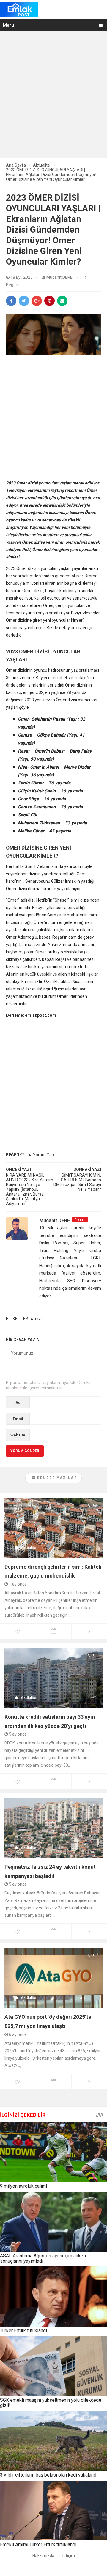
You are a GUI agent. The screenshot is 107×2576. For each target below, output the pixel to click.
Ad (18, 1403)
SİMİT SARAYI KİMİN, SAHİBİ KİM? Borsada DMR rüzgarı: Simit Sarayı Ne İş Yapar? (77, 1182)
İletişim (68, 2556)
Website (18, 1435)
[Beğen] (86, 278)
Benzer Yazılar (56, 1478)
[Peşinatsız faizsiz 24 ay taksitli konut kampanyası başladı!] (53, 1828)
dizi (38, 1319)
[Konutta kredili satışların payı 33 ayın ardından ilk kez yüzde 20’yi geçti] (53, 1678)
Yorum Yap (44, 1155)
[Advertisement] (53, 99)
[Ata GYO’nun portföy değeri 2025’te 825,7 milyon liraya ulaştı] (53, 1978)
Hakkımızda (43, 2556)
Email (18, 1419)
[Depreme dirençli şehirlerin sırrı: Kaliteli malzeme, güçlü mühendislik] (53, 1528)
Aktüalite (29, 1548)
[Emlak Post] (19, 9)
